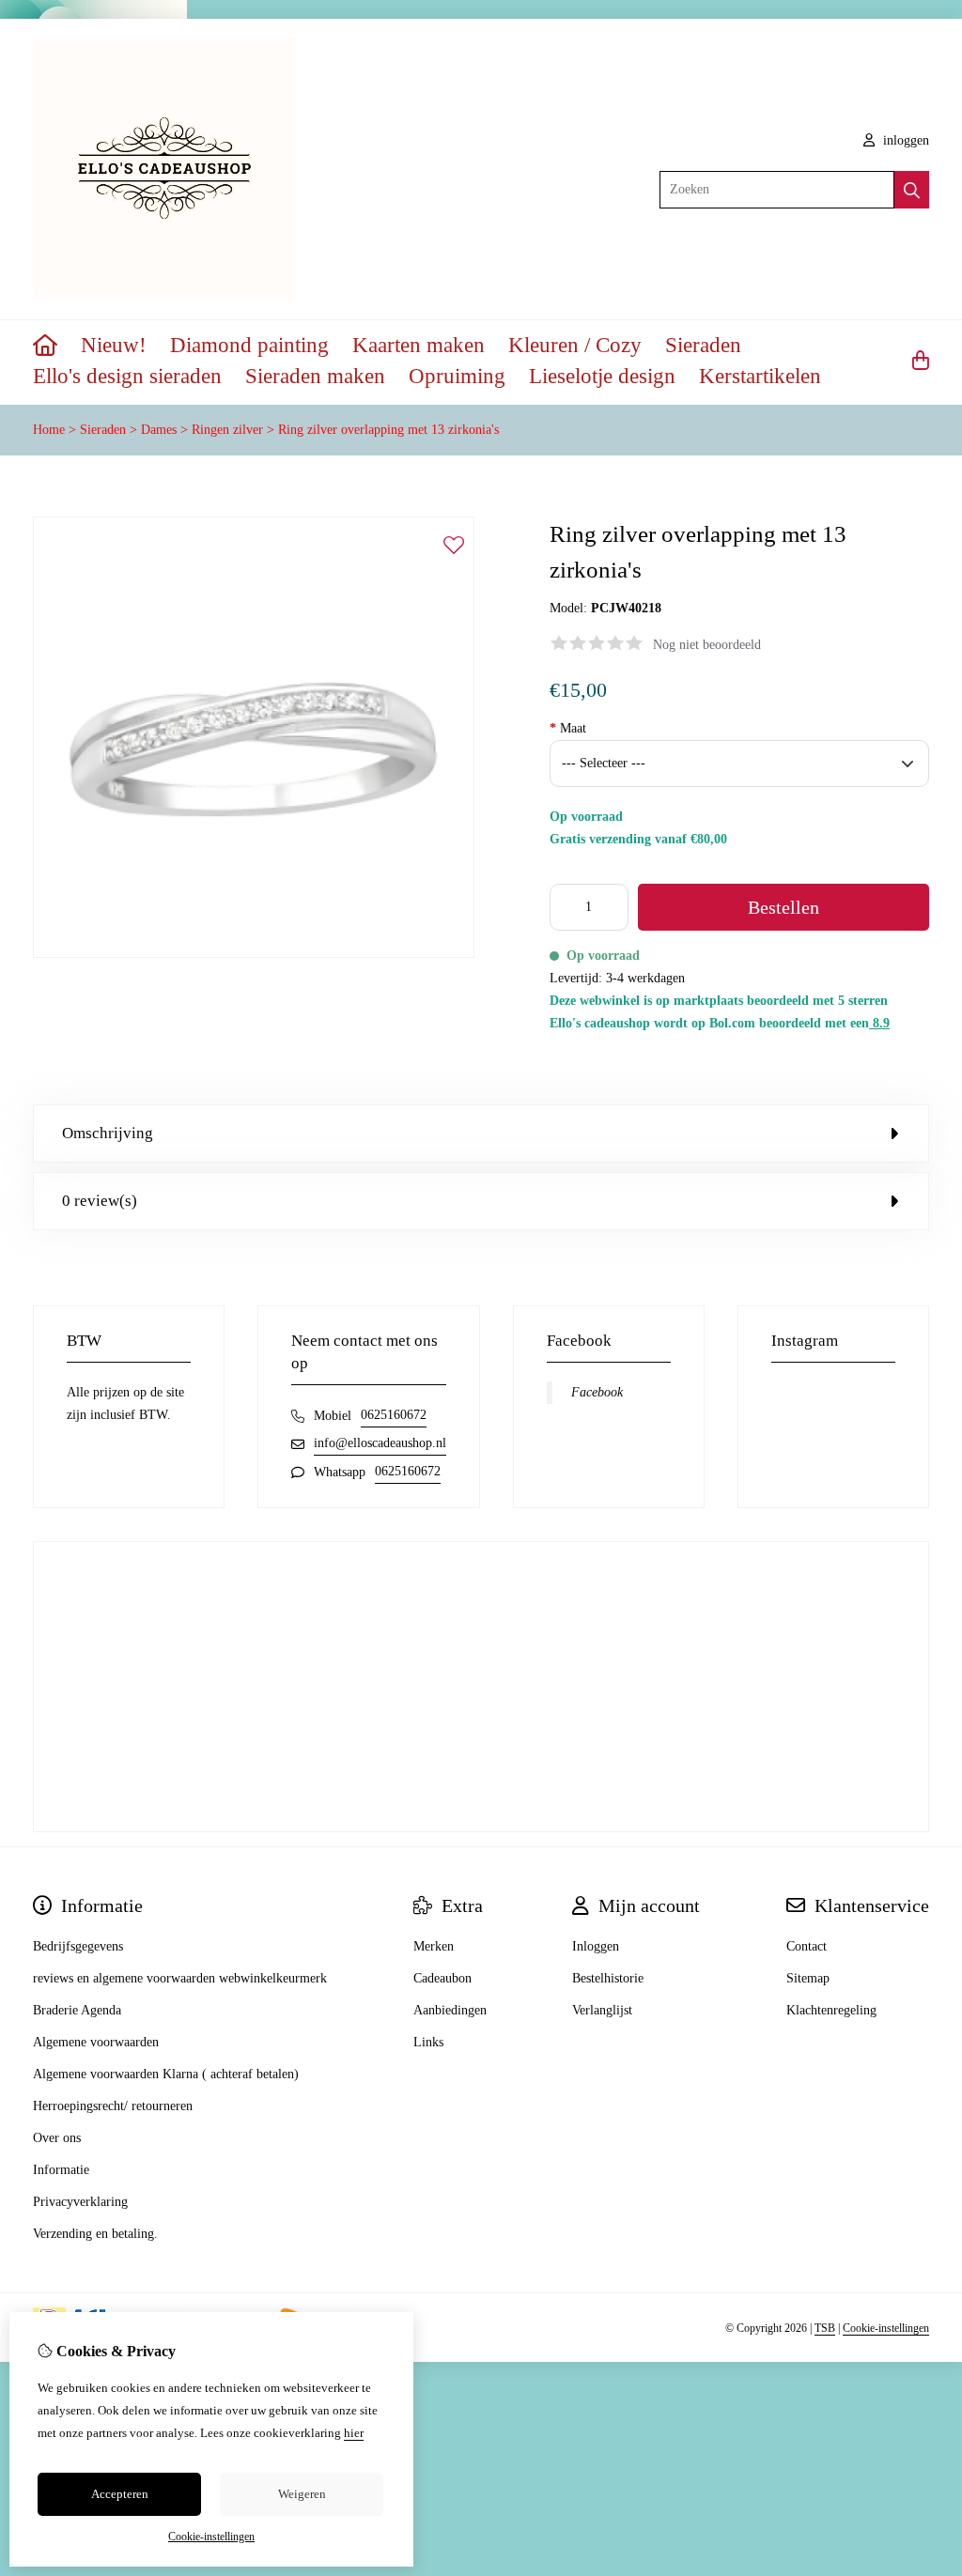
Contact (807, 1946)
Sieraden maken (315, 376)
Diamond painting (249, 345)
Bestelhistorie (608, 1978)
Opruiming (457, 376)
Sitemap (808, 1978)
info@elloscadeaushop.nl (380, 1443)
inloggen (904, 140)
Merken (434, 1946)
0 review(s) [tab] (100, 1201)
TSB (825, 2328)
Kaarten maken (419, 345)
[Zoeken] (912, 190)
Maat (568, 728)
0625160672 (394, 1415)
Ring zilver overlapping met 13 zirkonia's (388, 430)
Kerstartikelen (760, 376)
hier (354, 2433)
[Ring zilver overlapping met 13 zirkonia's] (254, 954)
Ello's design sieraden (127, 376)
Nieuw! (114, 345)
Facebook (597, 1392)
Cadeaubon (442, 1978)
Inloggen (596, 1946)
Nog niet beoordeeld (707, 645)
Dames (159, 430)
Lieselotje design (602, 376)
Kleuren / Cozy (575, 345)
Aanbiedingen (450, 2010)
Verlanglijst (602, 2010)
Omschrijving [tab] (108, 1133)
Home (49, 430)
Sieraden (703, 345)
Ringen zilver (227, 430)
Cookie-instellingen (886, 2328)
